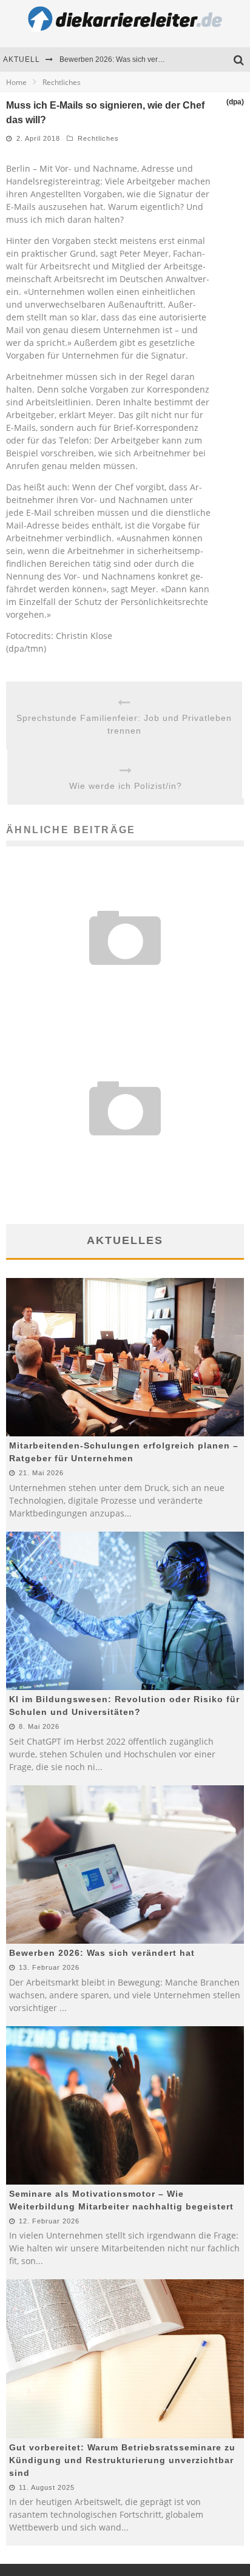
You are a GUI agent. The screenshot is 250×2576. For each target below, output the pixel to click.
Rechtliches (98, 138)
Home (16, 82)
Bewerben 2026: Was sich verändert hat (125, 59)
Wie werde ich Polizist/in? (126, 786)
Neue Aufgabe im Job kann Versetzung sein (125, 1153)
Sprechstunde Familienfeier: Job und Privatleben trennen (124, 724)
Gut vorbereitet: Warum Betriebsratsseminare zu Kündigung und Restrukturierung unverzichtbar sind (122, 2460)
